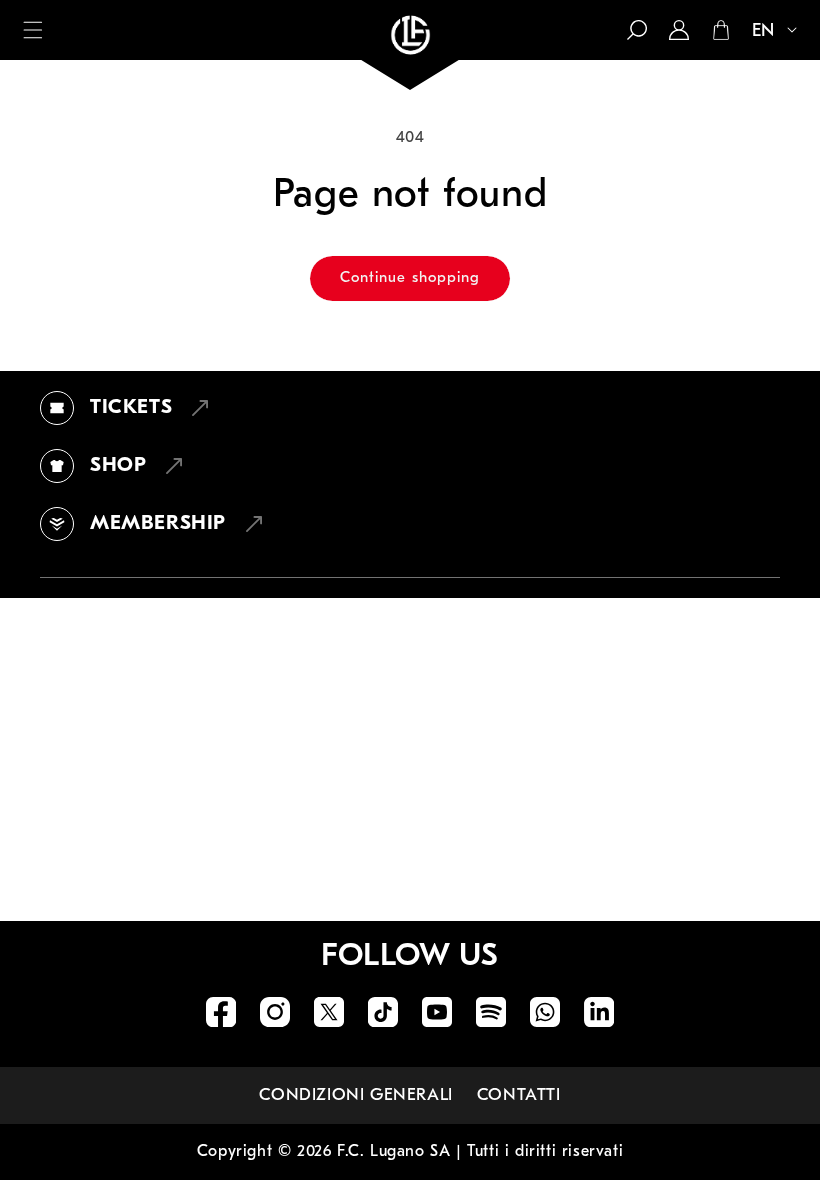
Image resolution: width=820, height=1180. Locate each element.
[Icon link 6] (491, 1012)
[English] (766, 32)
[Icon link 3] (329, 1012)
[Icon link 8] (599, 1012)
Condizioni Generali (355, 1095)
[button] (33, 30)
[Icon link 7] (545, 1012)
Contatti (519, 1095)
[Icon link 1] (221, 1012)
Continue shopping (410, 278)
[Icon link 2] (275, 1012)
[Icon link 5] (437, 1012)
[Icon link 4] (383, 1012)
